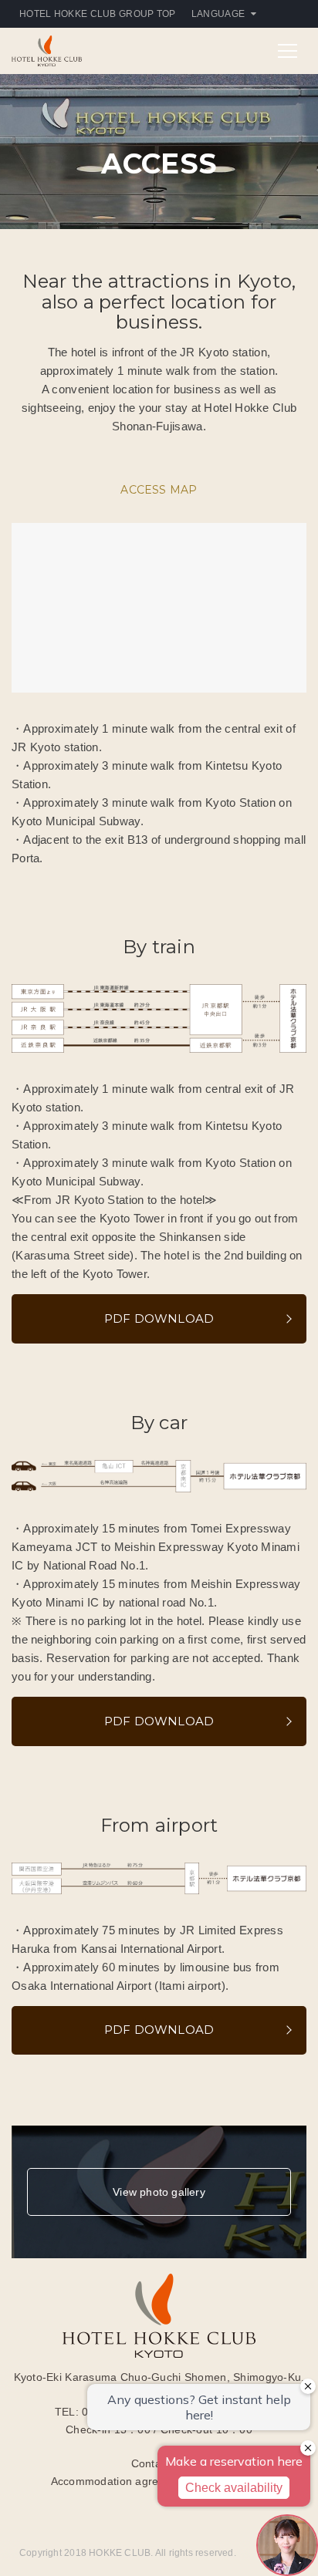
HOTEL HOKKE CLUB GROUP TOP (98, 14)
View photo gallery (159, 2192)
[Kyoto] (47, 50)
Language (218, 14)
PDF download (159, 1318)
